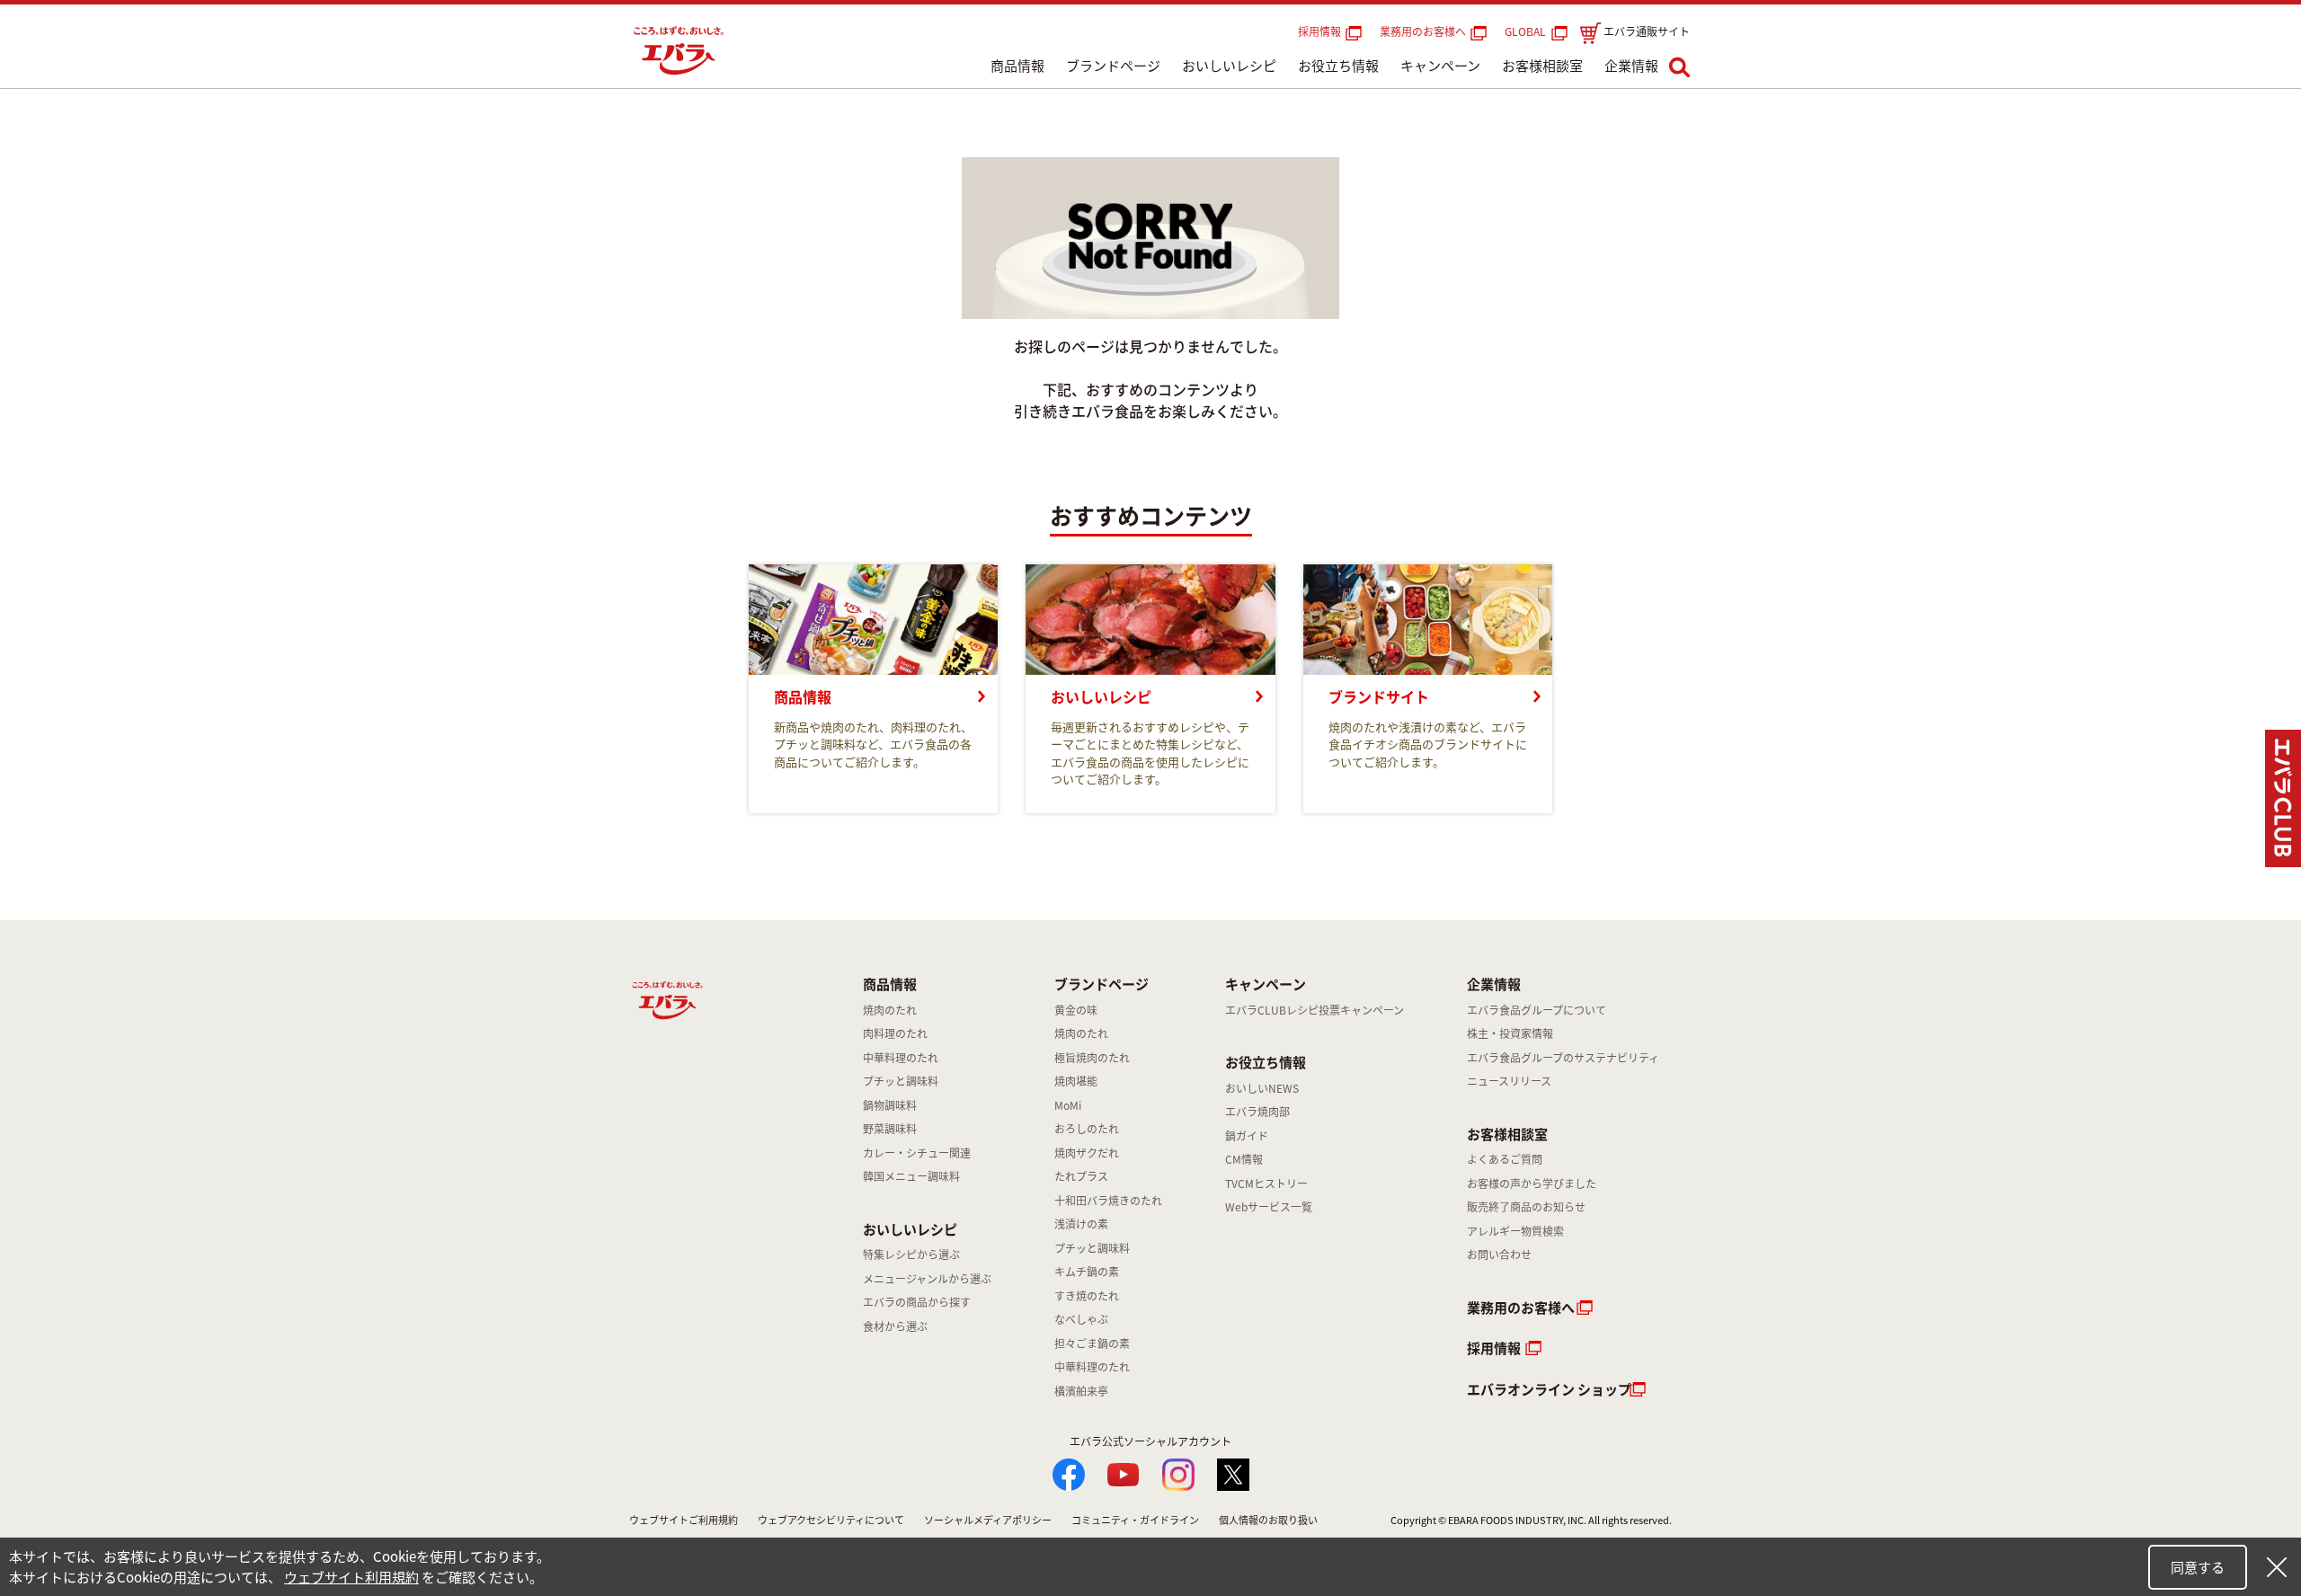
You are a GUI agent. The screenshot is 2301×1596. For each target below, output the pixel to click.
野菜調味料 (890, 1129)
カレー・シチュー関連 (917, 1153)
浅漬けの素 (1081, 1224)
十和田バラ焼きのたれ (1108, 1201)
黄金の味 (1076, 1010)
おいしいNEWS (1262, 1088)
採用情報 (1319, 31)
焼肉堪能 (1076, 1081)
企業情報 (1631, 66)
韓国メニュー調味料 (911, 1176)
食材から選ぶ (895, 1326)
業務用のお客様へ (1423, 31)
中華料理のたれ (901, 1058)
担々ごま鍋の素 (1092, 1343)
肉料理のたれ (895, 1033)
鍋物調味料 (890, 1105)
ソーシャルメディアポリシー (988, 1520)
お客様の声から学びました (1532, 1184)
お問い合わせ (1499, 1255)
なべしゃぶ (1081, 1319)
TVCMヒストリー (1266, 1184)
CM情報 (1244, 1159)
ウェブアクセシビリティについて (831, 1520)
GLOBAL (1528, 31)
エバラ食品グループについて (1537, 1010)
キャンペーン (1440, 66)
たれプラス (1081, 1176)
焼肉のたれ (890, 1010)
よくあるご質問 (1505, 1159)
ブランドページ (1113, 66)
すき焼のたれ (1087, 1296)
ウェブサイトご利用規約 (684, 1520)
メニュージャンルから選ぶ (927, 1279)
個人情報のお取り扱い (1268, 1520)
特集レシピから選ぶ (911, 1255)
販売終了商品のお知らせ (1526, 1207)
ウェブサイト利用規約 (351, 1577)
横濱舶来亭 (1081, 1391)
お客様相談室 (1542, 66)
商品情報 (1017, 66)
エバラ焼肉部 (1257, 1112)
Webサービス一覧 (1269, 1207)
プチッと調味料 (901, 1081)
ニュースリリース (1509, 1081)
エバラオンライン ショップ (1549, 1389)
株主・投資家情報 (1510, 1033)
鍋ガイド (1247, 1136)
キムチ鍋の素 (1087, 1272)
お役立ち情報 (1338, 66)
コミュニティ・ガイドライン (1135, 1520)
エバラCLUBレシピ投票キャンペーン (1315, 1010)
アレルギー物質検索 (1515, 1231)
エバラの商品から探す (917, 1302)
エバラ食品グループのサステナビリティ (1563, 1058)
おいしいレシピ (1229, 66)
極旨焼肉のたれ (1092, 1058)
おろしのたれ (1087, 1129)
